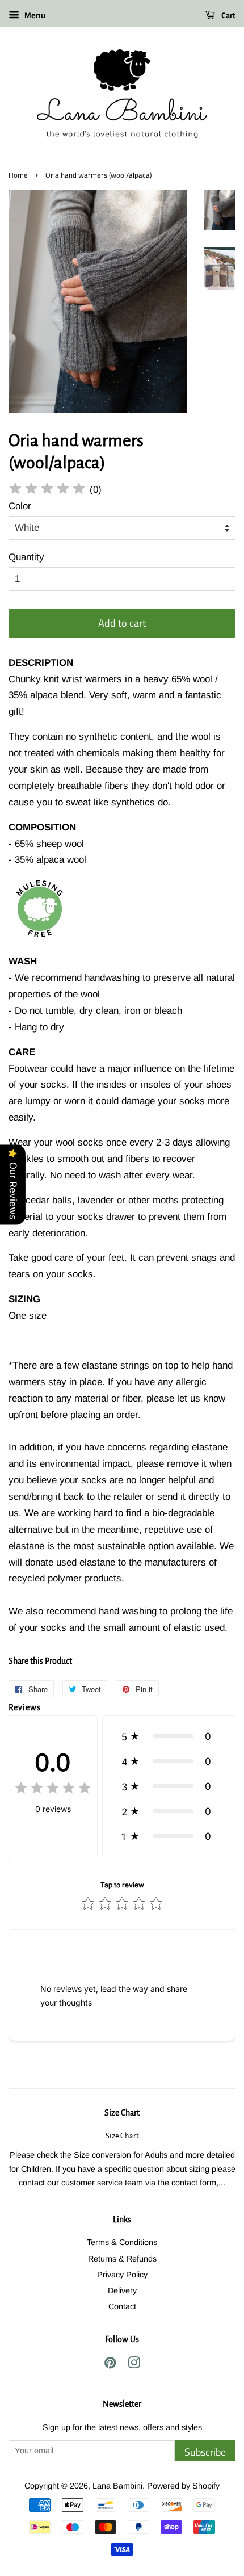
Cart (228, 15)
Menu (34, 15)
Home (18, 175)
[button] (169, 1736)
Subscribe (205, 2452)
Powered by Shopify (183, 2486)
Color (20, 506)
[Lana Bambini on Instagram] (134, 2365)
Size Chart (122, 2113)
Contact (122, 2306)
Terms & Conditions (122, 2242)
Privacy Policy (122, 2275)
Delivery (122, 2290)
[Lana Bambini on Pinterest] (110, 2365)
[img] (47, 490)
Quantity (26, 557)
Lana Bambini (117, 2486)
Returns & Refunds (122, 2259)
